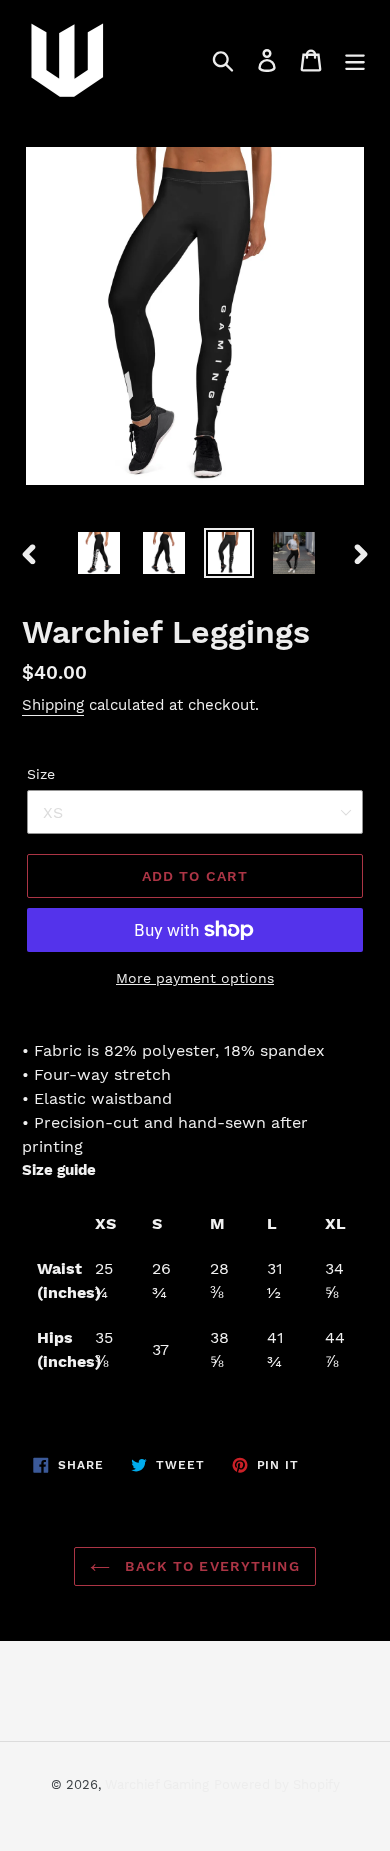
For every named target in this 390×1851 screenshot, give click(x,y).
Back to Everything (209, 1566)
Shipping (53, 705)
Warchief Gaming (157, 1784)
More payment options (195, 978)
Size (41, 774)
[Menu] (355, 60)
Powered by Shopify (277, 1784)
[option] (99, 553)
